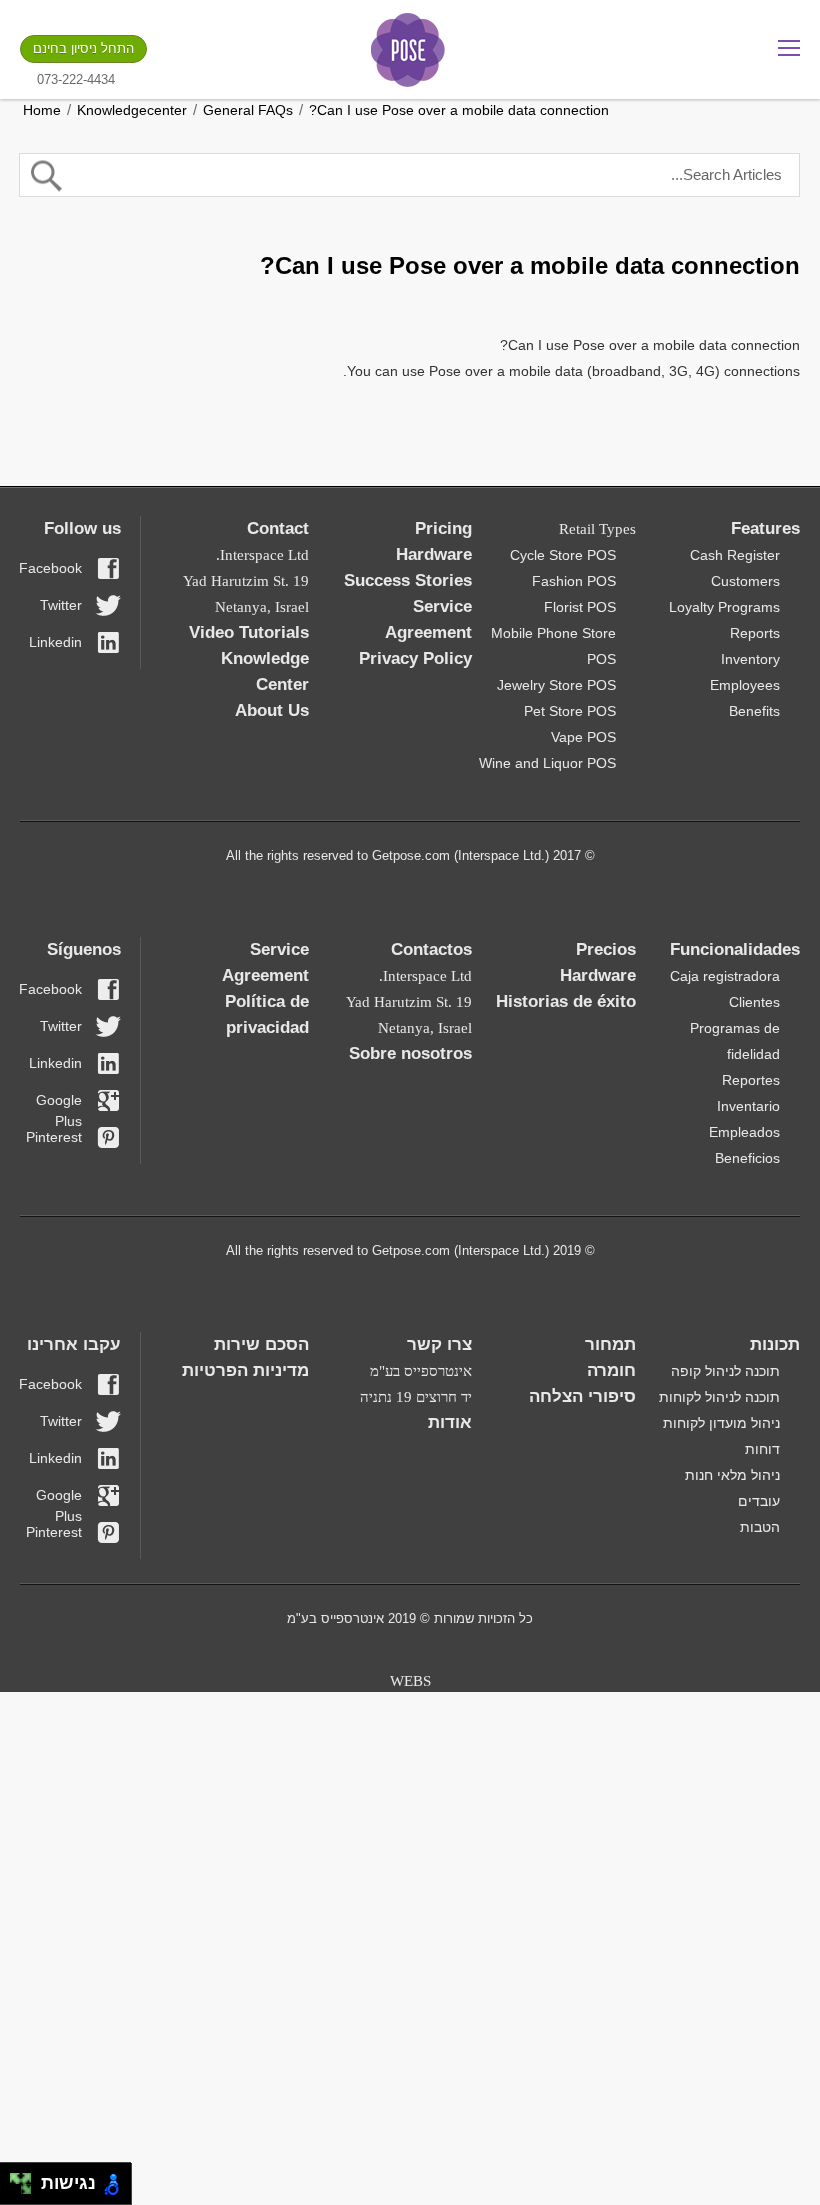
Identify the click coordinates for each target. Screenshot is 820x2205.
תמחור (610, 1344)
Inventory (750, 659)
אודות (450, 1422)
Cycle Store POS (563, 555)
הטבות (760, 1527)
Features (765, 528)
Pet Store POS (570, 711)
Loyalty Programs (724, 607)
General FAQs (248, 110)
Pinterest (54, 1137)
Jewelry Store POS (556, 685)
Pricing (443, 528)
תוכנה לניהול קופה (725, 1371)
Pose (408, 50)
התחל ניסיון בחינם (83, 48)
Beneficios (747, 1158)
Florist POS (580, 607)
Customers (745, 581)
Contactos (431, 949)
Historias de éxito (566, 1001)
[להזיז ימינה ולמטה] (26, 2189)
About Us (272, 710)
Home (42, 110)
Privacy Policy (415, 658)
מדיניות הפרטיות (245, 1370)
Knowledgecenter (132, 110)
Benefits (754, 711)
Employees (745, 685)
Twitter (61, 605)
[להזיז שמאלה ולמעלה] (15, 2178)
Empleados (744, 1132)
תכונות (775, 1344)
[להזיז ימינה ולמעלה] (26, 2178)
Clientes (754, 1002)
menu (789, 48)
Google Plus (59, 1101)
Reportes (751, 1080)
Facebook (51, 568)
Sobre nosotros (410, 1053)
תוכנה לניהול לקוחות (719, 1397)
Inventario (748, 1106)
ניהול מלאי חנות (732, 1475)
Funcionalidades (735, 949)
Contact (278, 528)
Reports (755, 633)
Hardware (434, 554)
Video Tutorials (249, 632)
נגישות (63, 2183)
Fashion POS (574, 581)
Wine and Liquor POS (547, 763)
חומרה (611, 1370)
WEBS (410, 1681)
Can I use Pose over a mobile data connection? (459, 110)
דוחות (762, 1449)
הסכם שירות (261, 1344)
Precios (606, 949)
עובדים (759, 1501)
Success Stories (408, 580)
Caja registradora (725, 976)
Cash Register (735, 555)
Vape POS (583, 737)
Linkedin (55, 642)
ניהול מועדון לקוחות (721, 1423)
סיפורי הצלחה (582, 1396)
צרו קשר (439, 1344)
